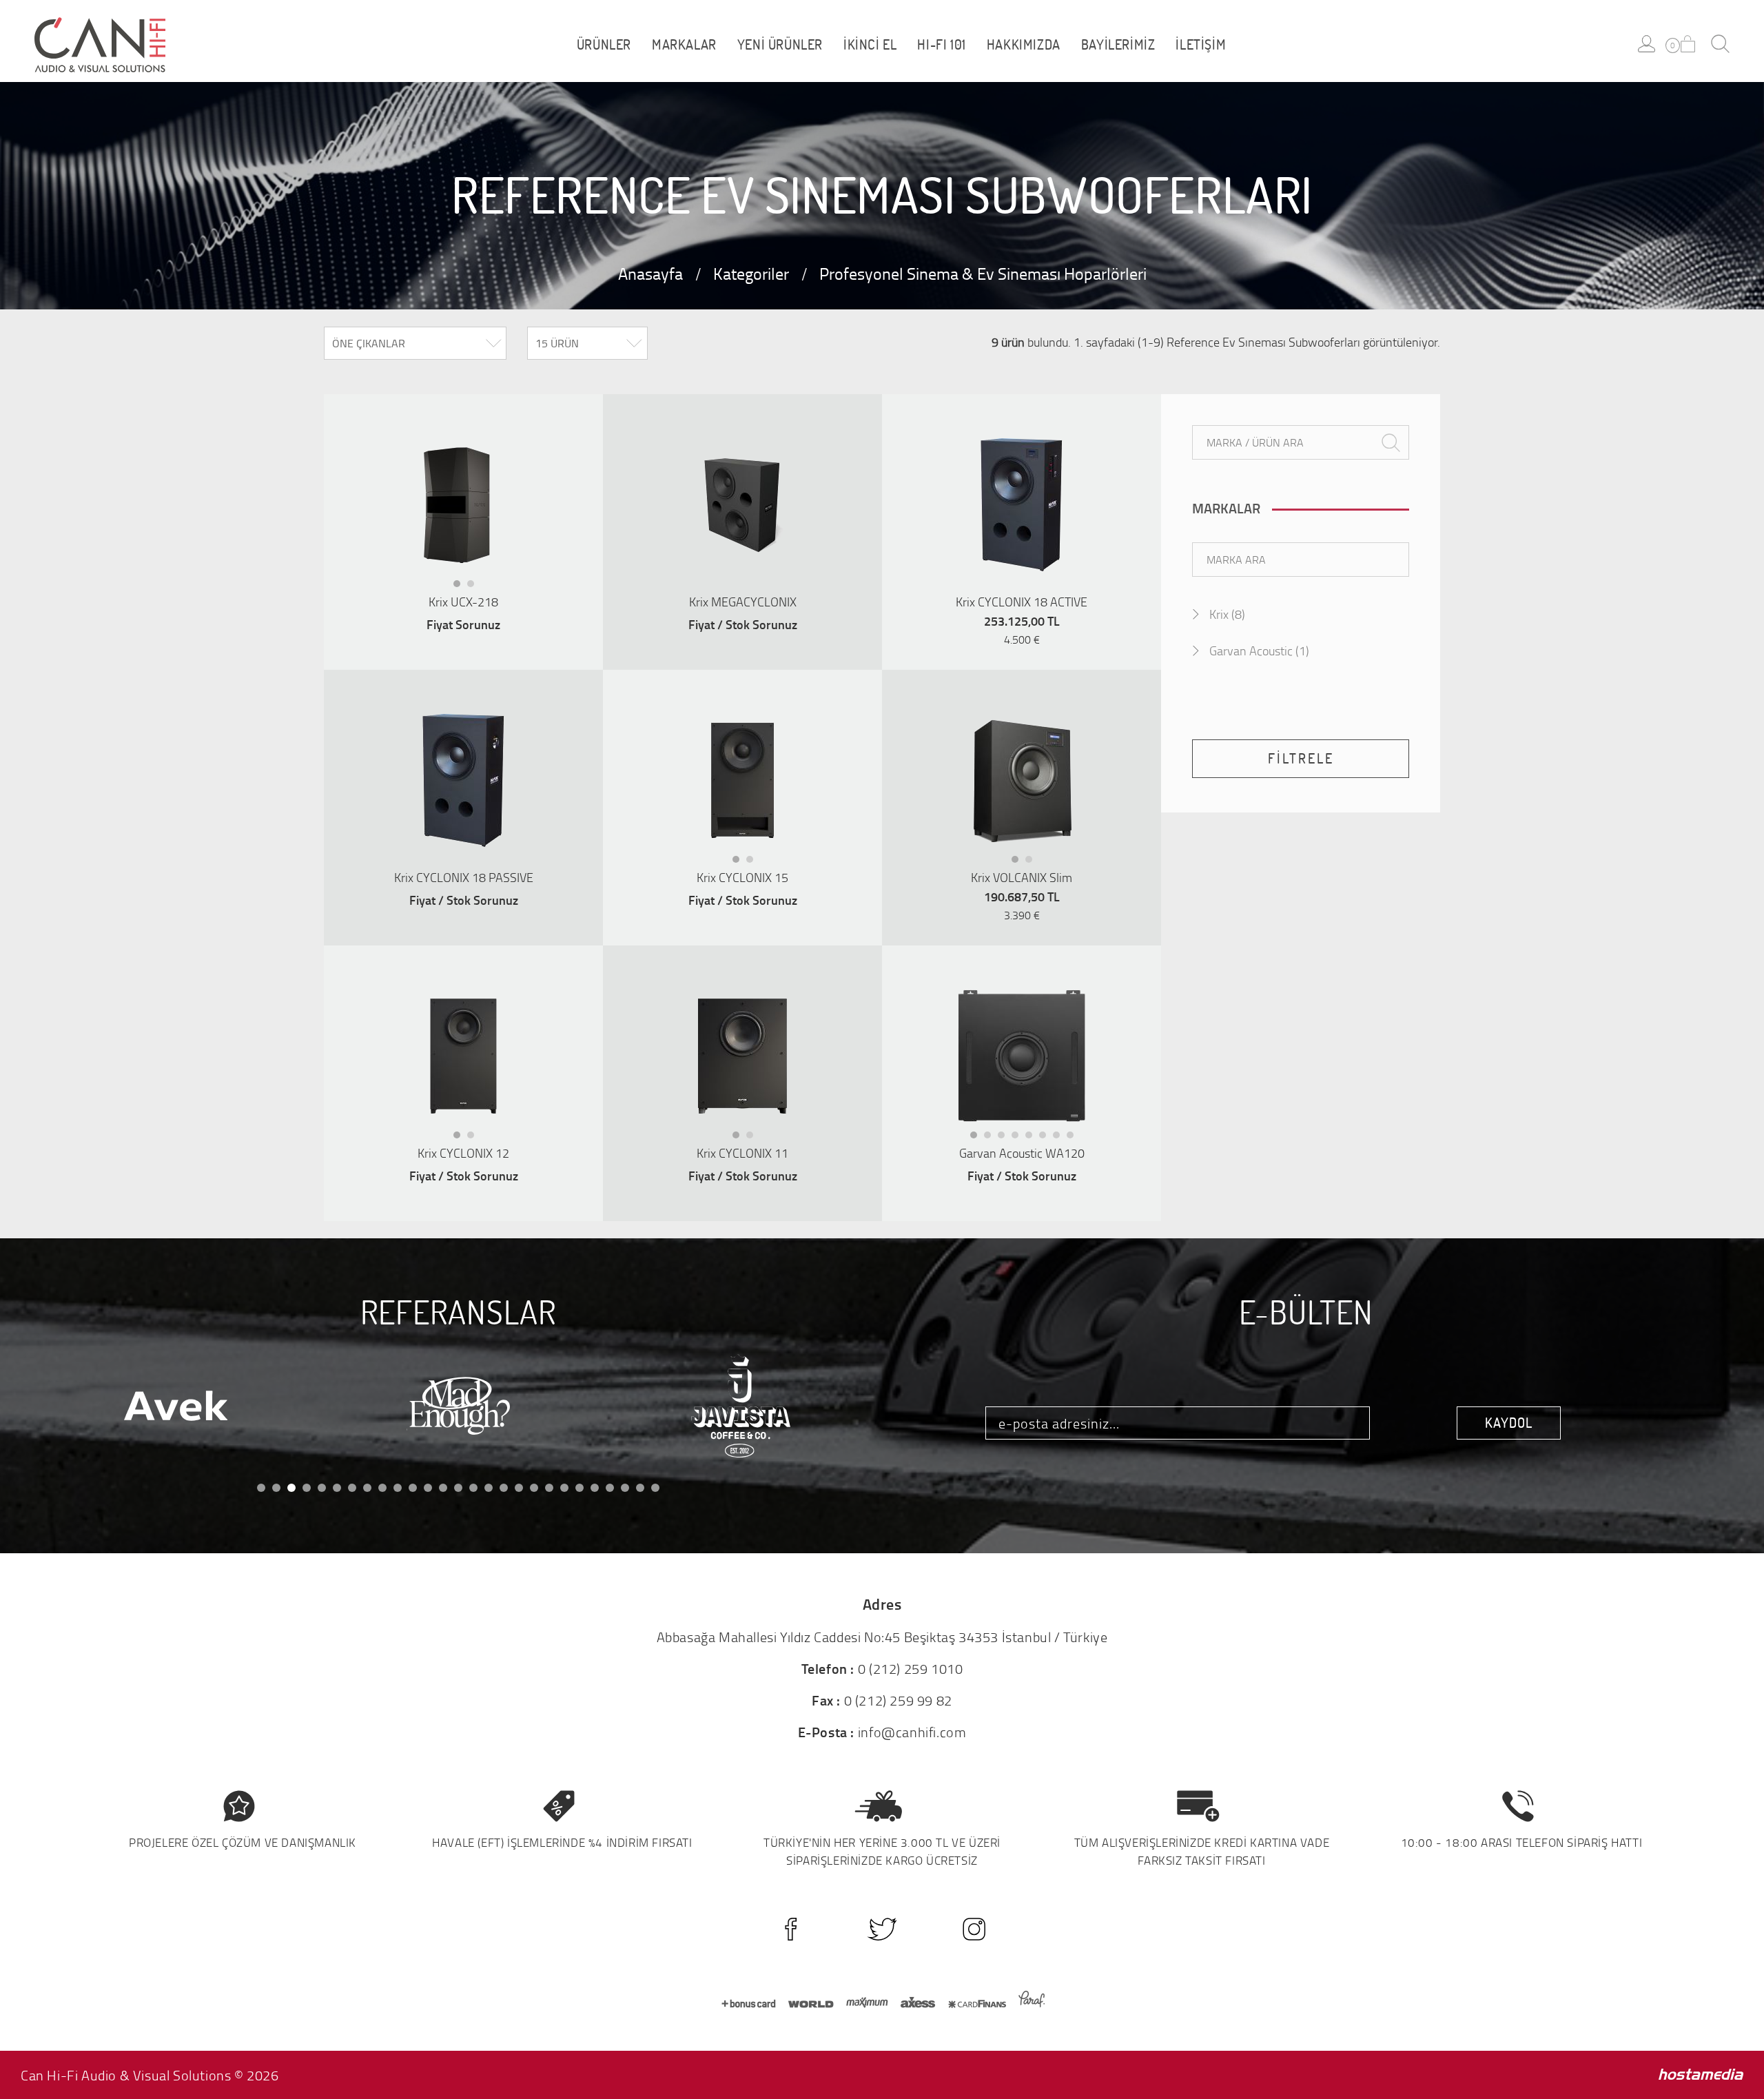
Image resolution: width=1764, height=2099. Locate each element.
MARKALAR (684, 45)
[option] (463, 504)
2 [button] (475, 587)
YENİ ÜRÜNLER (780, 45)
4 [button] (1019, 1138)
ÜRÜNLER (604, 45)
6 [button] (1047, 1138)
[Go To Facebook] (791, 1929)
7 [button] (1060, 1138)
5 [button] (1033, 1138)
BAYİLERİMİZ (1118, 45)
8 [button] (1074, 1138)
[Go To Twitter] (882, 1929)
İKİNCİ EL (870, 45)
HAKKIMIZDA (1024, 45)
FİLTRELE (1301, 758)
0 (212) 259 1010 (911, 1668)
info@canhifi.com (912, 1732)
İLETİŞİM (1201, 45)
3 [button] (1005, 1138)
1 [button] (461, 587)
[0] (1688, 44)
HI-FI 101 (941, 45)
